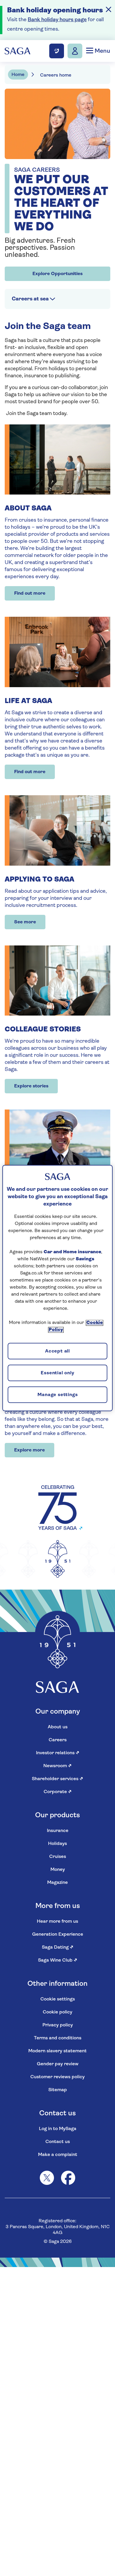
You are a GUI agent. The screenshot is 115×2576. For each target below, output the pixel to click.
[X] (47, 2178)
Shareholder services (57, 1779)
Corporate (58, 1792)
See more (25, 922)
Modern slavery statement (57, 2051)
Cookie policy (57, 2012)
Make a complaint (58, 2155)
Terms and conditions (58, 2038)
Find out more (30, 593)
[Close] (109, 9)
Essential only (57, 1373)
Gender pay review (58, 2064)
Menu (102, 51)
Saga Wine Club (58, 1960)
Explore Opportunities (57, 274)
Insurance (58, 1831)
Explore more (29, 1450)
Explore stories (31, 1086)
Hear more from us (57, 1922)
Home (18, 75)
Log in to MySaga (58, 2129)
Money (58, 1870)
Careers (58, 1740)
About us (58, 1727)
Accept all (57, 1352)
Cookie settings (58, 1999)
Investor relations (58, 1753)
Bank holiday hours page (57, 20)
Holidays (57, 1844)
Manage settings (58, 1395)
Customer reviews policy (57, 2077)
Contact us (58, 2142)
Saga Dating (58, 1947)
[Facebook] (68, 2178)
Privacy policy (58, 2025)
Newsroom (57, 1766)
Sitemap (58, 2090)
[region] (58, 1288)
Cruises (58, 1857)
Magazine (57, 1883)
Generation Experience (58, 1935)
